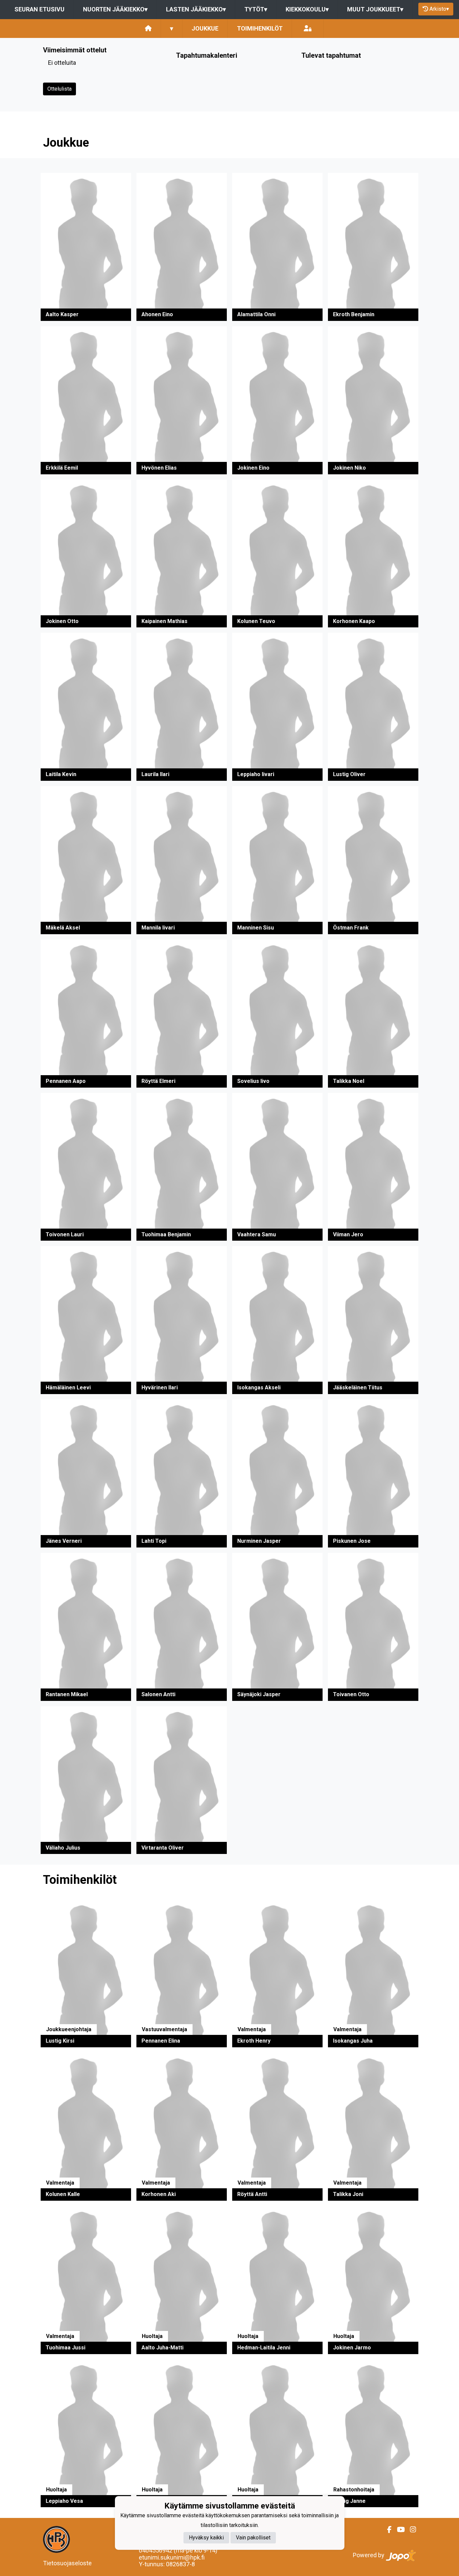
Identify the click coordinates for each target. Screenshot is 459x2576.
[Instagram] (410, 2530)
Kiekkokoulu (307, 9)
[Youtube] (398, 2530)
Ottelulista (59, 89)
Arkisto (439, 9)
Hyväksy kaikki (206, 2538)
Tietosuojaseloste (67, 2563)
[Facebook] (387, 2530)
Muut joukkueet (375, 9)
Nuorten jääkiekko (115, 9)
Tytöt (256, 9)
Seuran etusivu (39, 9)
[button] (86, 247)
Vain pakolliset (253, 2538)
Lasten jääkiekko (196, 9)
